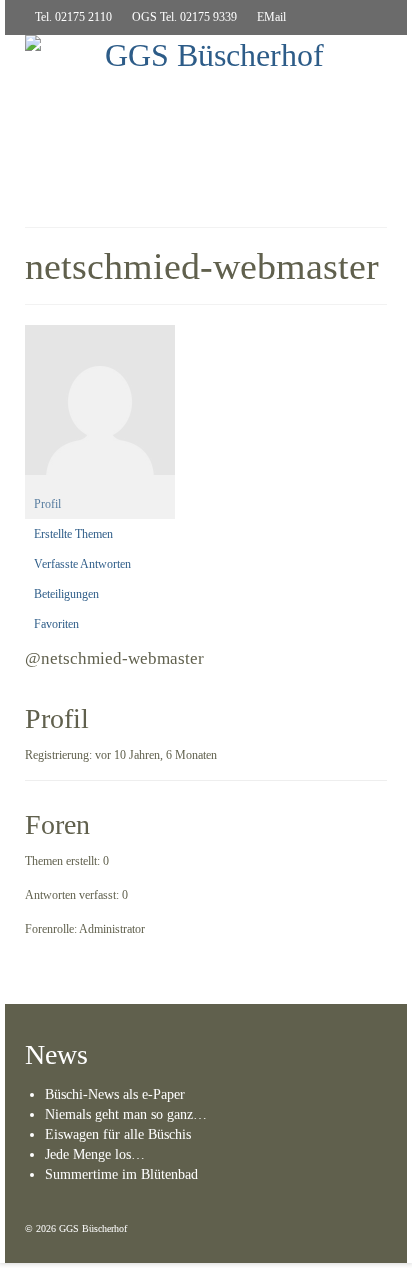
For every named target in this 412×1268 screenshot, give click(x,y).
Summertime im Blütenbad (121, 1174)
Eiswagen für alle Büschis (118, 1134)
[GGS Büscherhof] (206, 93)
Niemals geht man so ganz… (126, 1114)
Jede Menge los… (95, 1154)
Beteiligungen (66, 594)
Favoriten (56, 624)
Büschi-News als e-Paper (115, 1094)
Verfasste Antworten (82, 564)
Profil (47, 504)
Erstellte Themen (73, 534)
